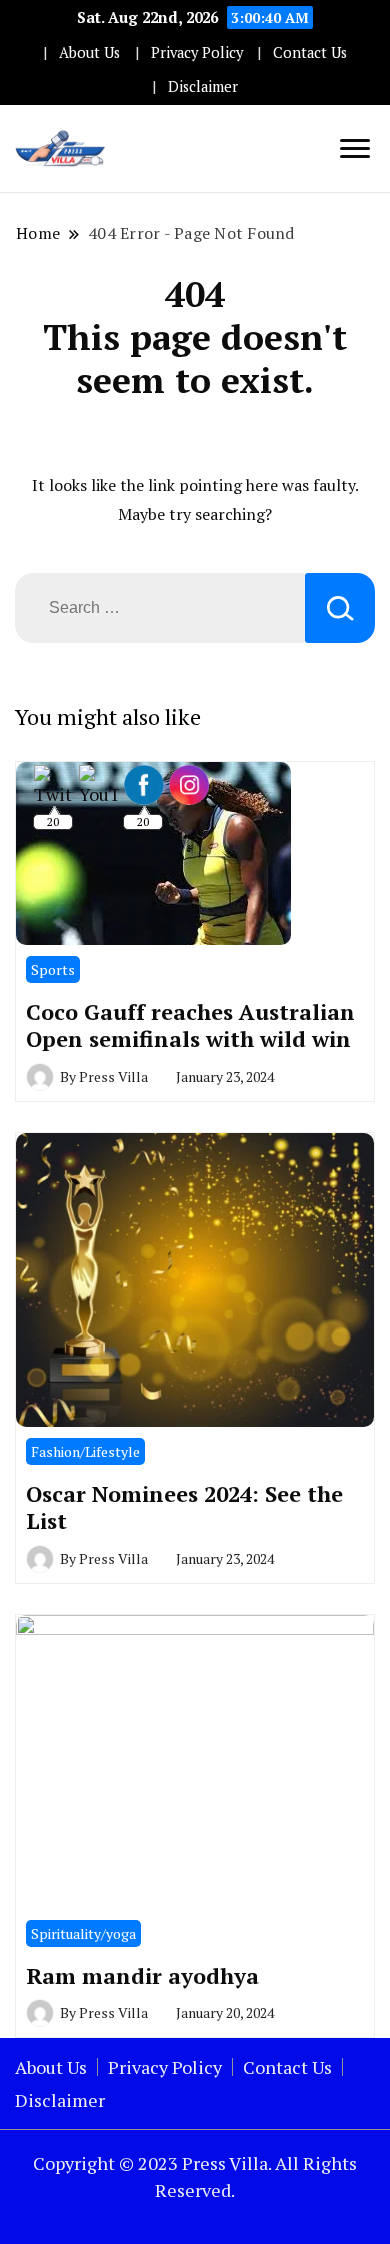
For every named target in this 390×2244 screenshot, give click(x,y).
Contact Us (310, 52)
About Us (89, 52)
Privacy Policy (197, 52)
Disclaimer (203, 86)
